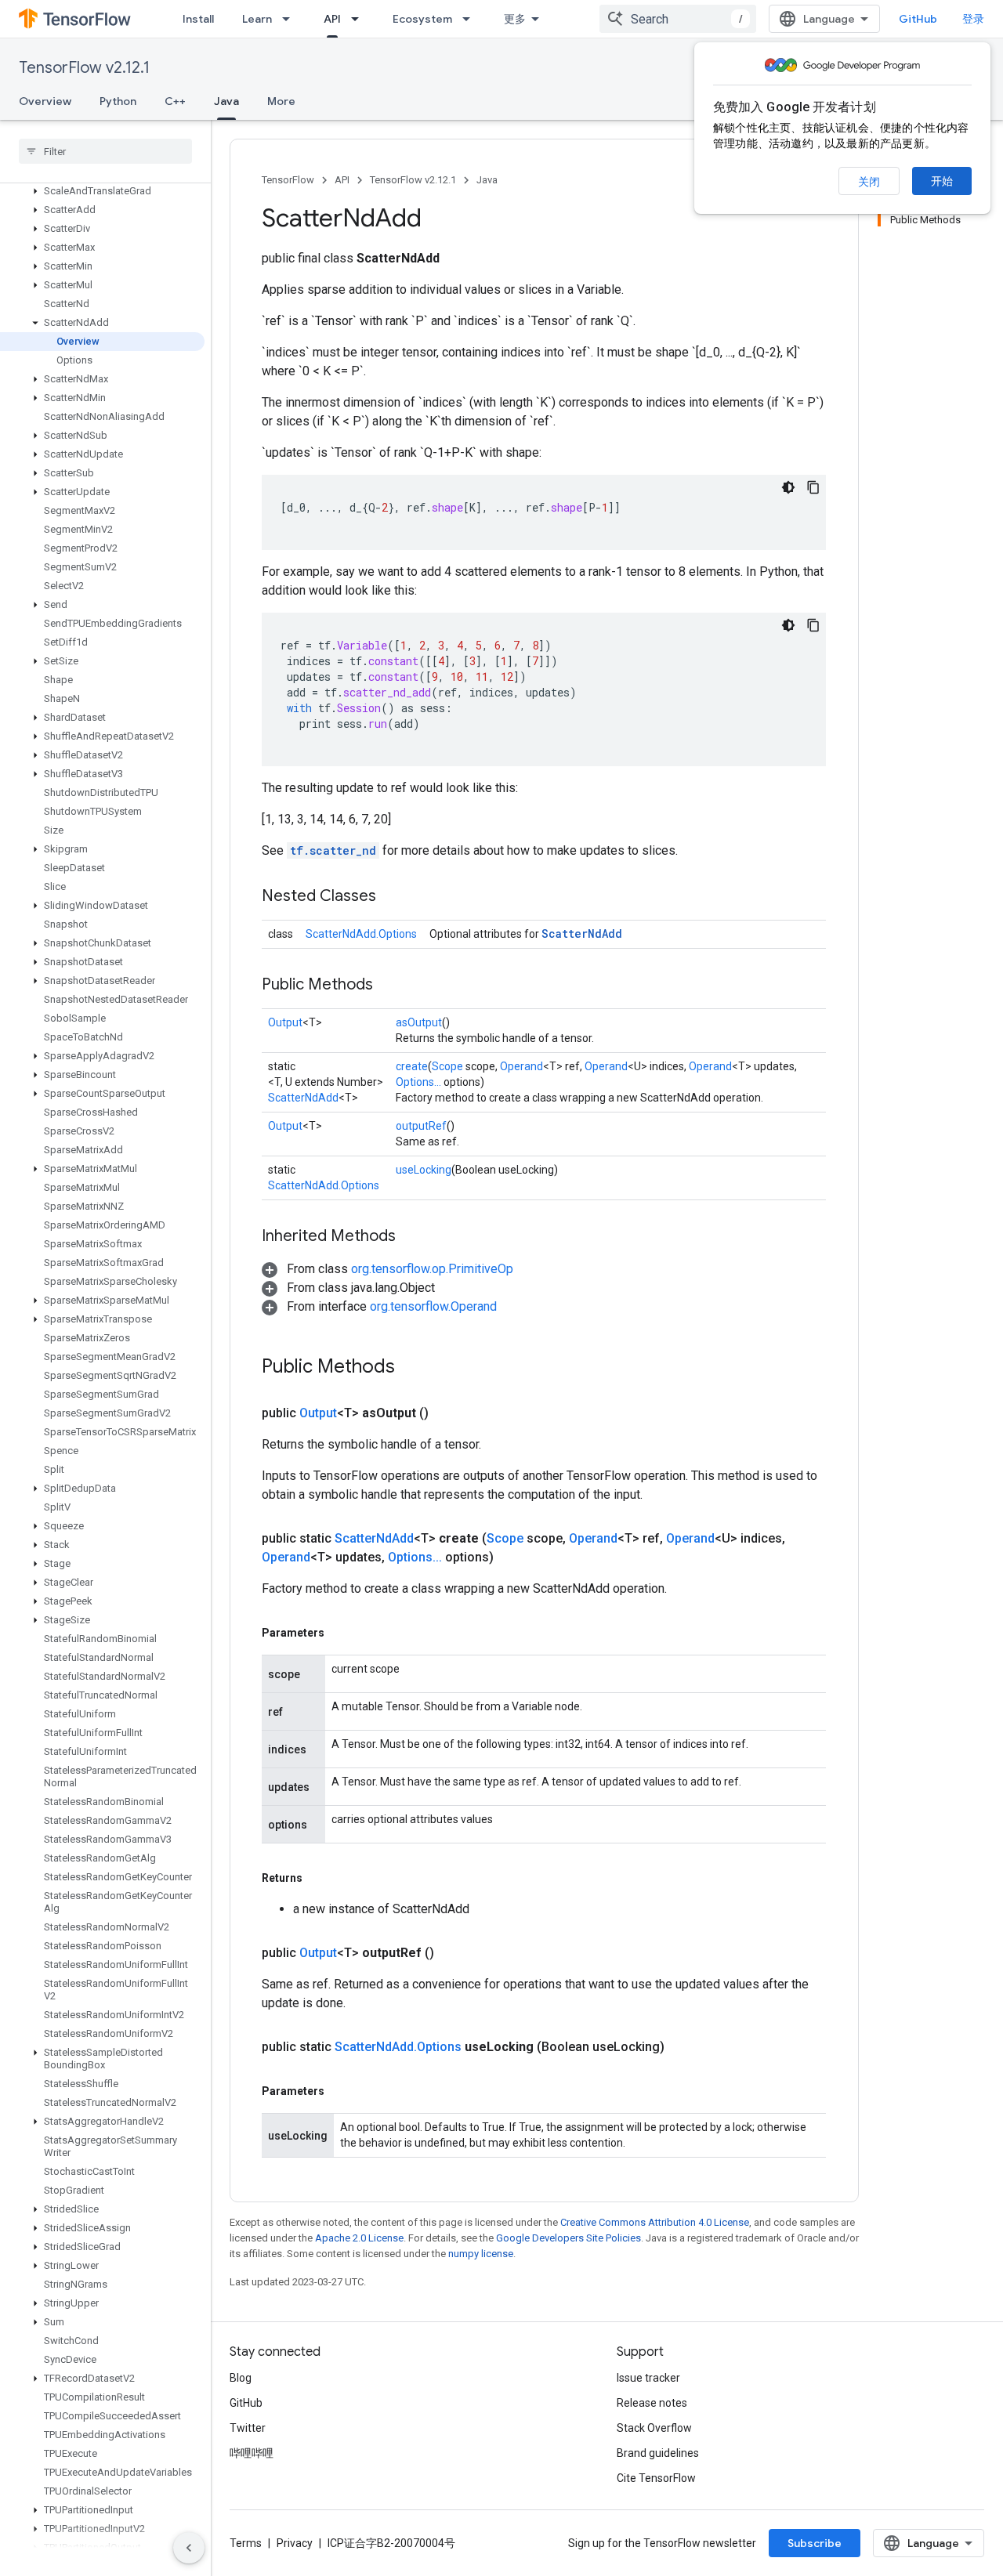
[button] (102, 191)
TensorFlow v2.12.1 (84, 68)
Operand (521, 1066)
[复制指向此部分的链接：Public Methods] (389, 986)
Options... (418, 1082)
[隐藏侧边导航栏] (189, 2548)
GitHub (918, 19)
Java (226, 101)
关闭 (869, 182)
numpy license (481, 2254)
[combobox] (678, 19)
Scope (447, 1066)
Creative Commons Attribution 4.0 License (655, 2222)
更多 (515, 19)
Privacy (295, 2543)
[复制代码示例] (813, 487)
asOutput (419, 1022)
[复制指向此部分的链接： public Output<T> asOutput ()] (447, 1413)
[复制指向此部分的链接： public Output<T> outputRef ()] (453, 1953)
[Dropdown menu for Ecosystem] (471, 19)
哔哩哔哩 (252, 2453)
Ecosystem (422, 19)
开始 (942, 181)
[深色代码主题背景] (788, 487)
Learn (257, 19)
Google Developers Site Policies (568, 2238)
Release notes (652, 2403)
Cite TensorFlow (656, 2478)
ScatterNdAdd (582, 933)
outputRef (421, 1126)
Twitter (248, 2428)
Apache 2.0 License (359, 2238)
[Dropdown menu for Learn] (291, 19)
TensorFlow (288, 180)
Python (118, 101)
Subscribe (815, 2543)
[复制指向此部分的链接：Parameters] (340, 1633)
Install (198, 19)
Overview (45, 101)
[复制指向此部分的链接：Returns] (318, 1878)
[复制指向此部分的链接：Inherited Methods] (411, 1237)
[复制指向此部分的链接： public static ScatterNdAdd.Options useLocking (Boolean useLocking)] (683, 2047)
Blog (241, 2378)
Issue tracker (648, 2378)
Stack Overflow (654, 2428)
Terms (246, 2543)
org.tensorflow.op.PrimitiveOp (432, 1269)
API (332, 19)
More (281, 101)
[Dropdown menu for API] (360, 19)
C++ (175, 101)
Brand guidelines (658, 2453)
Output (285, 1022)
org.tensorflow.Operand (433, 1306)
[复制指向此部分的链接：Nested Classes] (392, 897)
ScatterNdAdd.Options (361, 934)
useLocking (424, 1170)
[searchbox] (105, 151)
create (412, 1066)
